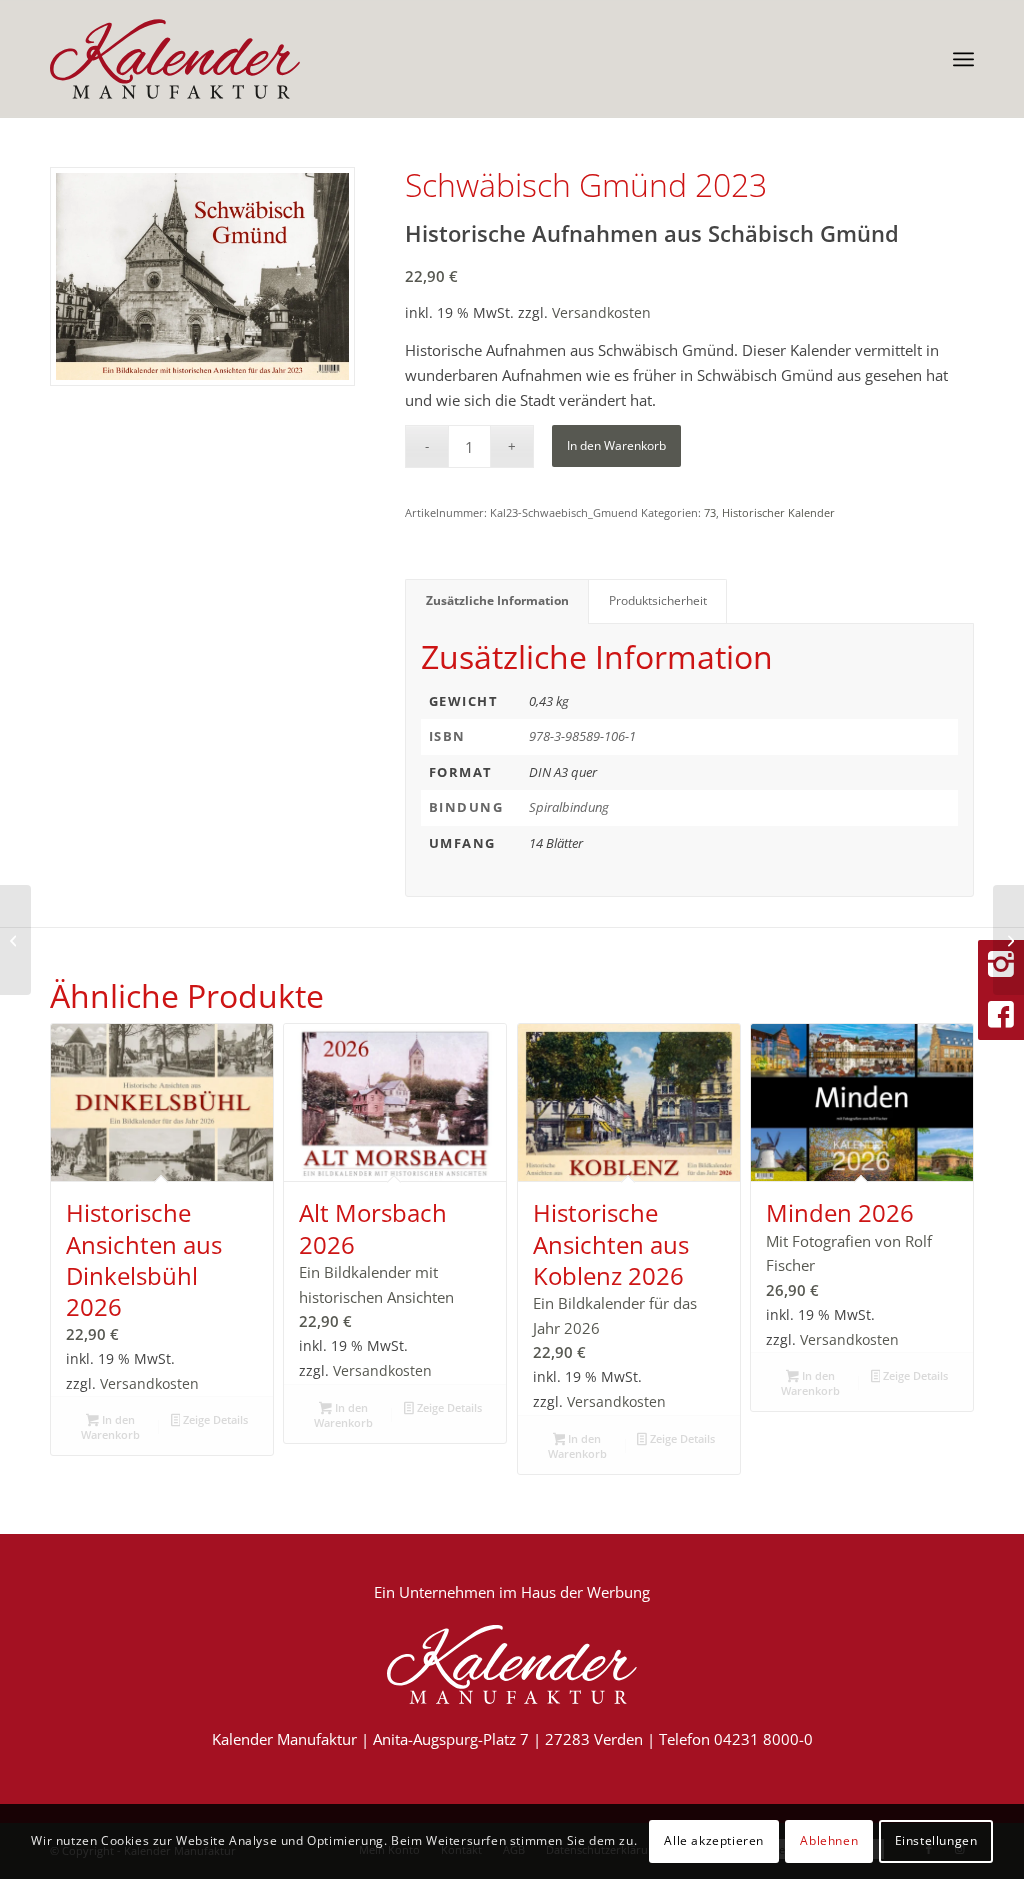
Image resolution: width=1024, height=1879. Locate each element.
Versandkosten (601, 313)
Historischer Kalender (778, 512)
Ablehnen (829, 1840)
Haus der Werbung (585, 1592)
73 (710, 512)
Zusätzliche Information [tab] (497, 600)
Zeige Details (214, 1419)
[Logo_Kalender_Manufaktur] (175, 59)
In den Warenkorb (616, 445)
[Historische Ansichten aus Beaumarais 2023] (1008, 940)
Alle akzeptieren (714, 1840)
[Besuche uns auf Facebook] (1001, 1015)
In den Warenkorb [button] (110, 1427)
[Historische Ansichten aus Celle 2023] (15, 940)
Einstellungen (936, 1840)
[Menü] (963, 59)
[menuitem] (963, 59)
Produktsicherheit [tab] (658, 600)
